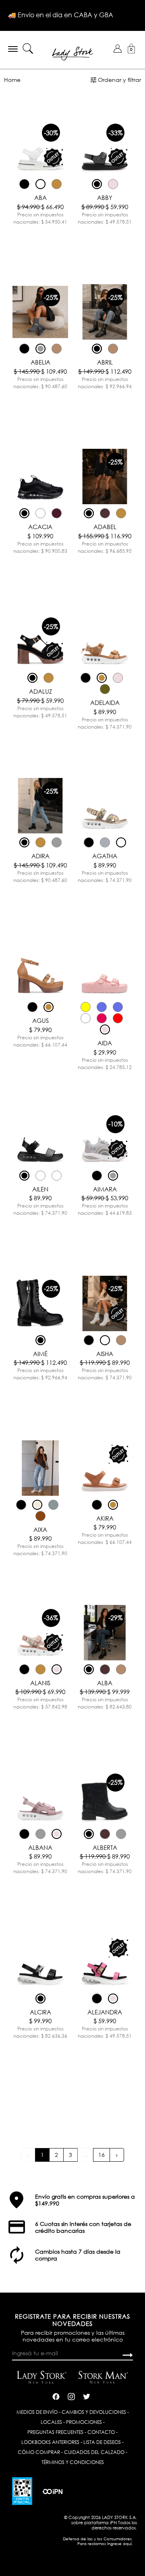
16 (101, 2155)
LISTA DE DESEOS (102, 2442)
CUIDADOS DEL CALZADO (94, 2452)
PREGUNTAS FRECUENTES (55, 2432)
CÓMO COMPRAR (39, 2452)
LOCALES (51, 2422)
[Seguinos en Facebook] (56, 2395)
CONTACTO (101, 2432)
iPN (113, 2522)
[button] (118, 49)
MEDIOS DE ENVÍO (37, 2412)
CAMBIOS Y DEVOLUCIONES (94, 2412)
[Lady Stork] (73, 53)
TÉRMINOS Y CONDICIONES (73, 2462)
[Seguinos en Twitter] (87, 2395)
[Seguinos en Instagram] (71, 2395)
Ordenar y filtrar (119, 80)
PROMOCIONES (84, 2422)
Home (12, 80)
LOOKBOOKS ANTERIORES (50, 2442)
